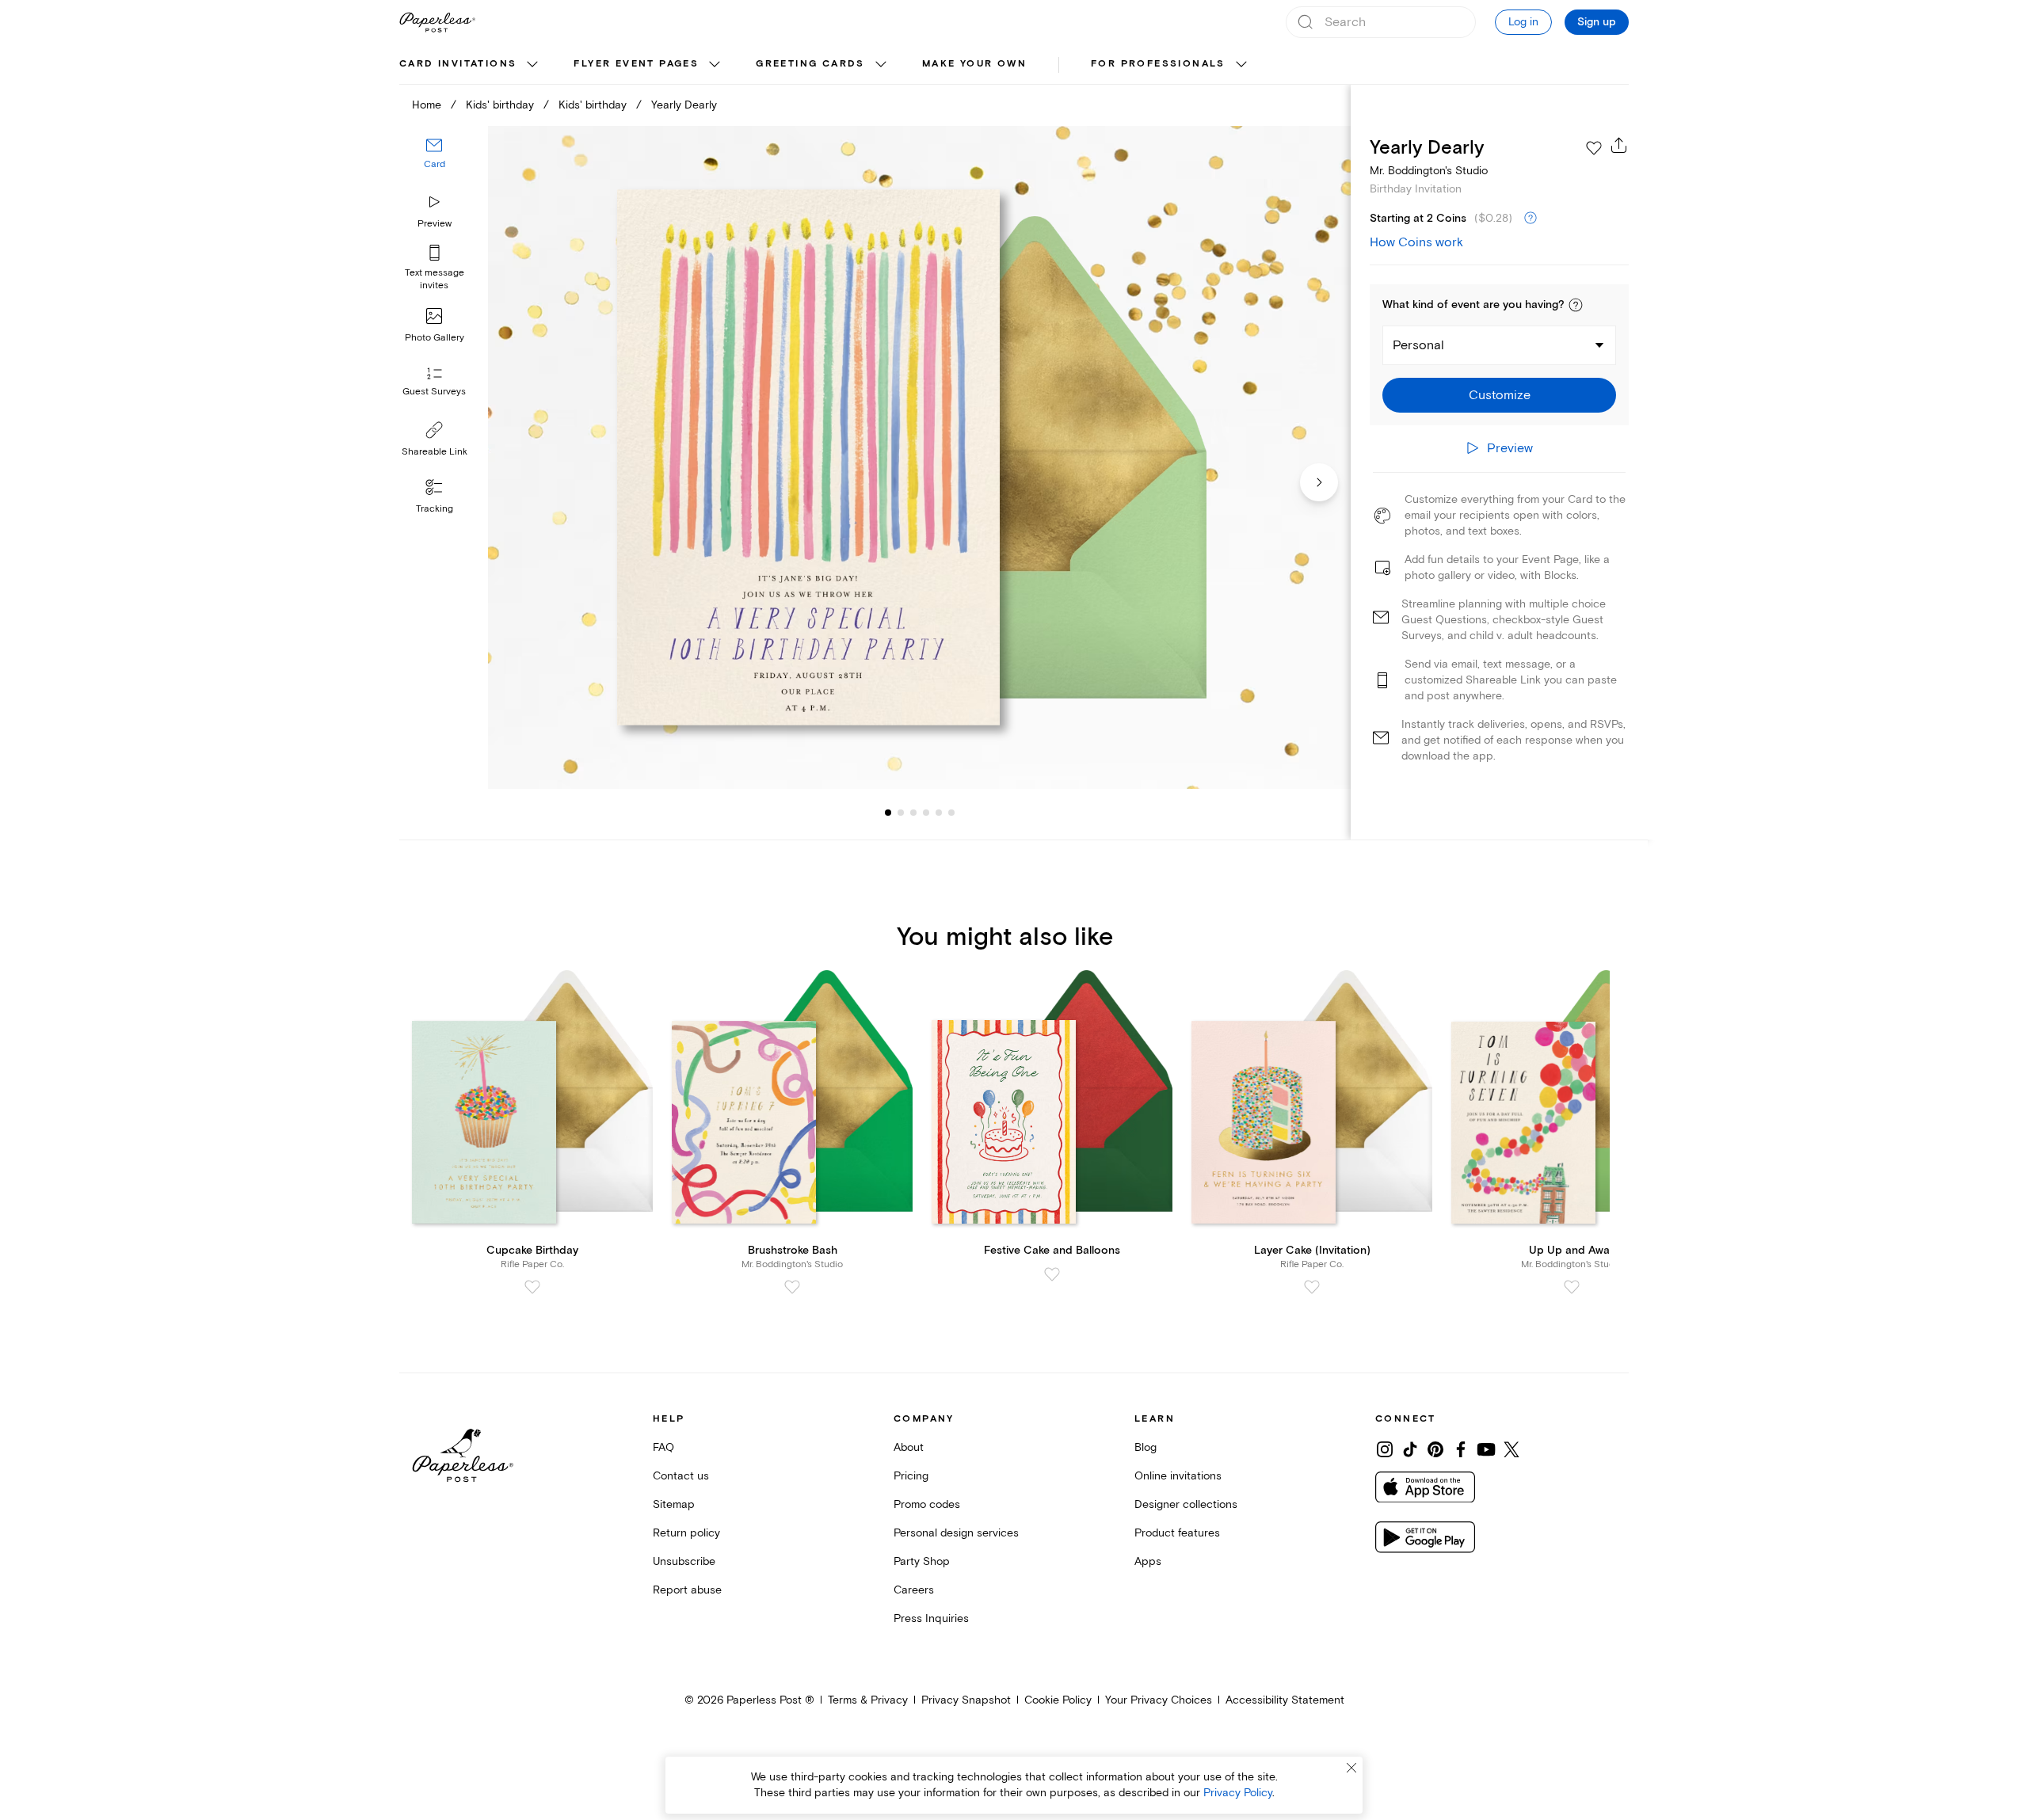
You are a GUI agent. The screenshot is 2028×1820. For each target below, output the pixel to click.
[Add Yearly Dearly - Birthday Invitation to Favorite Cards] (1594, 148)
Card (435, 164)
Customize (1500, 395)
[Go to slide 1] (888, 813)
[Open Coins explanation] (1531, 219)
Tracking (435, 509)
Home (427, 105)
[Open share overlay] (1619, 145)
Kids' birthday (500, 105)
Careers (914, 1590)
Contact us (681, 1476)
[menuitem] (471, 65)
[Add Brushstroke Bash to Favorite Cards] (792, 1287)
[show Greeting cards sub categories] (881, 65)
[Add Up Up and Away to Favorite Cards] (1572, 1287)
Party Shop (922, 1561)
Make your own (974, 64)
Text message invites (435, 279)
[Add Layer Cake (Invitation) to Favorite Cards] (1312, 1287)
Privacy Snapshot (966, 1700)
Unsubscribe (684, 1561)
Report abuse (687, 1590)
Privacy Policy (1238, 1793)
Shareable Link (435, 452)
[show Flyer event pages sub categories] (715, 65)
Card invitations (458, 64)
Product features (1177, 1533)
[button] (1576, 305)
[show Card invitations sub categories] (532, 65)
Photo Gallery (435, 338)
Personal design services (956, 1533)
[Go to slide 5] (926, 813)
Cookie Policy (1058, 1700)
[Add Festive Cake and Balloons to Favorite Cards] (1052, 1274)
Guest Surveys (434, 392)
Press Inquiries (931, 1618)
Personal (1418, 345)
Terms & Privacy (868, 1700)
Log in (1523, 22)
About (909, 1447)
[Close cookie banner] (1351, 1768)
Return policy (686, 1533)
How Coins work (1416, 242)
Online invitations (1178, 1476)
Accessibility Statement (1285, 1700)
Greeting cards (810, 64)
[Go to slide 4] (913, 813)
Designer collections (1186, 1504)
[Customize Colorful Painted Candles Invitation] (919, 457)
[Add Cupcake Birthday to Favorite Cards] (532, 1287)
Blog (1146, 1447)
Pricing (911, 1476)
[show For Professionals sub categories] (1241, 65)
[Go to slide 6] (939, 813)
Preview (435, 224)
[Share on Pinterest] (1435, 1449)
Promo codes (927, 1504)
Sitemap (674, 1504)
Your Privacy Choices (1159, 1700)
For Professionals (1158, 64)
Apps (1148, 1561)
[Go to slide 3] (901, 813)
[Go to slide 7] (951, 813)
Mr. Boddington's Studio (1429, 171)
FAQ (663, 1447)
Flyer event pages (636, 64)
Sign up (1597, 22)
